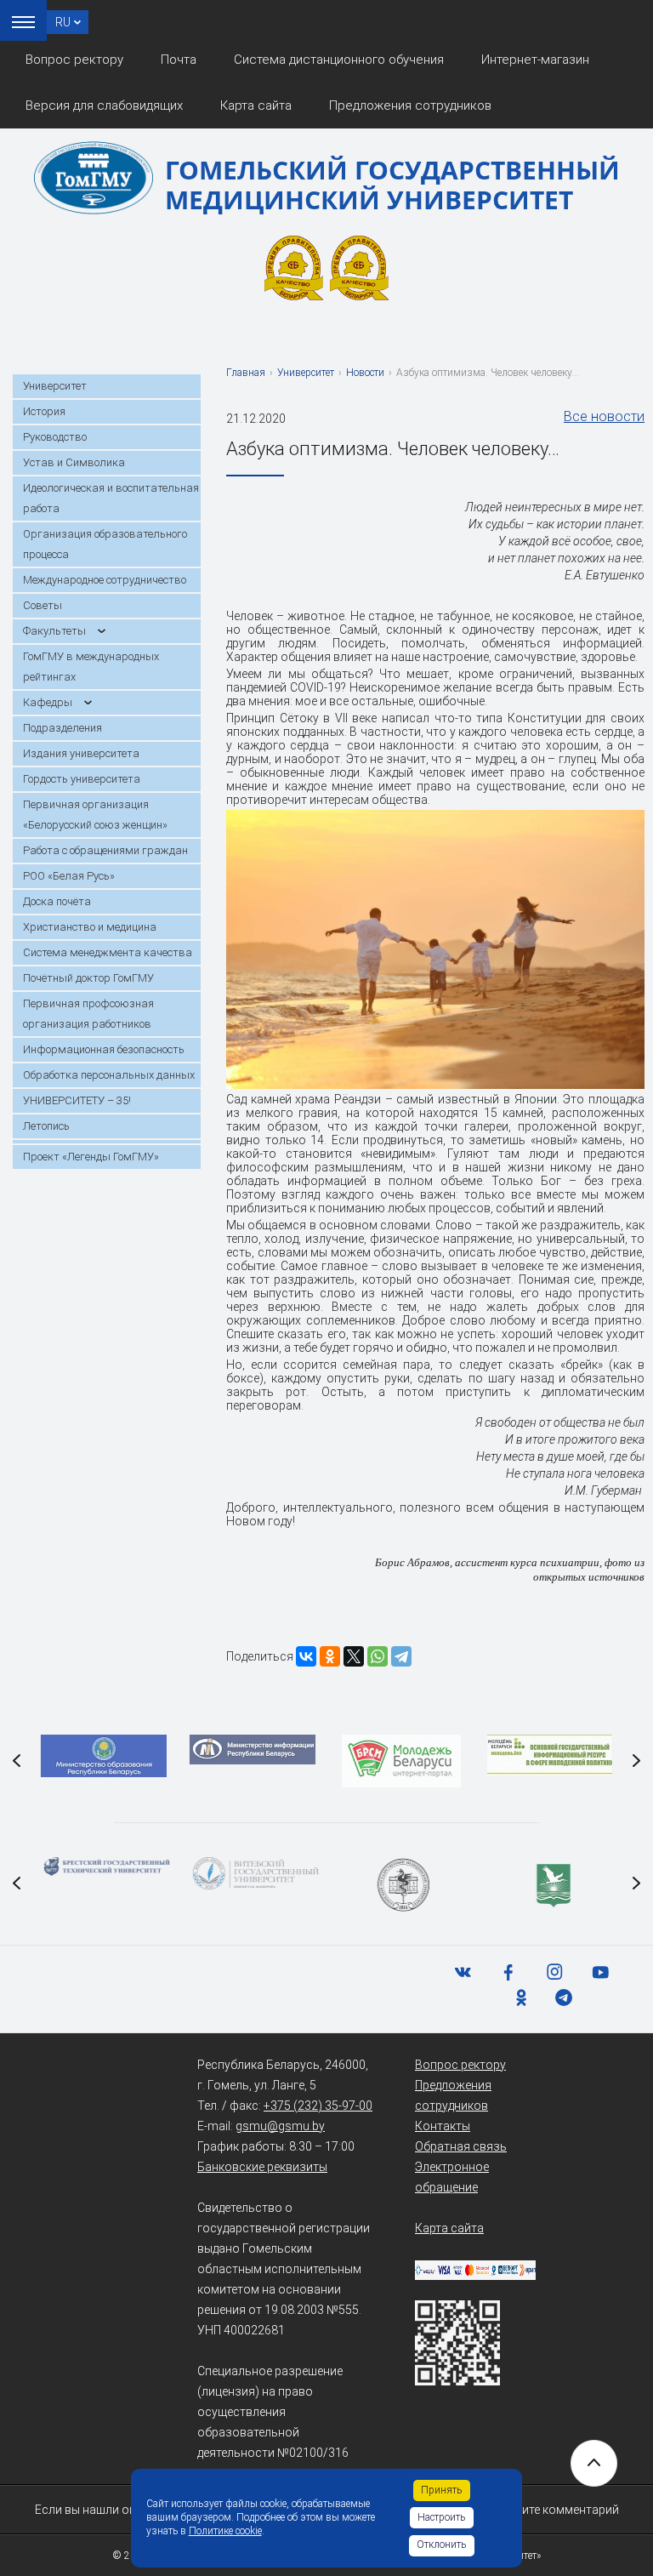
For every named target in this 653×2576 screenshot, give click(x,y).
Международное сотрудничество (105, 580)
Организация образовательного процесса (105, 544)
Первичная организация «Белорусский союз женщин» (95, 815)
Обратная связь (461, 2146)
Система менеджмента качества (108, 952)
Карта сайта (256, 105)
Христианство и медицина (90, 927)
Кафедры (48, 702)
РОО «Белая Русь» (69, 876)
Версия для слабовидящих (104, 105)
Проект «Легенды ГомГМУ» (91, 1157)
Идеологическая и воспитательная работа (111, 498)
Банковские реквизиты (262, 2167)
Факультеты (54, 631)
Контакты (443, 2126)
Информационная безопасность (104, 1049)
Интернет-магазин (535, 60)
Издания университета (81, 753)
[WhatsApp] (378, 1656)
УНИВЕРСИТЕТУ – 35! (77, 1100)
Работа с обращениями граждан (105, 850)
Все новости (604, 416)
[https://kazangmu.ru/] (401, 1885)
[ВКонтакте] (306, 1656)
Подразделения (62, 728)
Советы (43, 605)
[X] (354, 1656)
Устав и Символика (74, 462)
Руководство (55, 437)
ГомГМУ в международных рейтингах (91, 667)
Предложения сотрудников (410, 105)
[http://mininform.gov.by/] (252, 1750)
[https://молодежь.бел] (550, 1755)
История (44, 411)
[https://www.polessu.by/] (550, 1885)
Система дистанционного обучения (339, 60)
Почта (179, 60)
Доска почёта (57, 901)
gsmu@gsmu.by (280, 2126)
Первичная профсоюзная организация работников (88, 1014)
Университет (55, 386)
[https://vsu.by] (252, 1873)
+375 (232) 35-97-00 (318, 2106)
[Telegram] (401, 1656)
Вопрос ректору (74, 60)
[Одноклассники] (330, 1656)
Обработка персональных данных (109, 1075)
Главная (246, 373)
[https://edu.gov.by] (103, 1756)
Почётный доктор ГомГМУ (88, 978)
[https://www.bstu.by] (103, 1866)
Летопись (46, 1126)
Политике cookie (225, 2531)
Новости (365, 373)
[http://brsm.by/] (401, 1761)
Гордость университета (82, 779)
